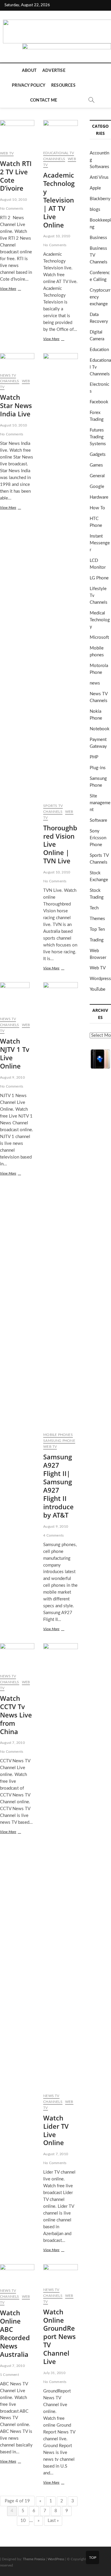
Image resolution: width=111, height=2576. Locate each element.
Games (96, 465)
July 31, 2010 (54, 2373)
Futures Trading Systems (98, 437)
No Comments (12, 208)
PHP (94, 757)
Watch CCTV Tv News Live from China (16, 1715)
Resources (63, 86)
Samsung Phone (59, 1441)
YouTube (98, 989)
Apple (95, 188)
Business (98, 238)
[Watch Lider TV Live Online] (60, 1866)
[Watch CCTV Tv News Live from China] (17, 1656)
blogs (95, 210)
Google (97, 487)
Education (99, 350)
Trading (97, 940)
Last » (53, 2521)
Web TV (7, 153)
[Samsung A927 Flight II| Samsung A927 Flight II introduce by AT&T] (60, 1205)
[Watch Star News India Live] (17, 361)
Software (98, 820)
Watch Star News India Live (16, 405)
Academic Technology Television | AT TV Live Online (59, 200)
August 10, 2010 (13, 200)
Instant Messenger (100, 543)
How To (97, 508)
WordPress (56, 2559)
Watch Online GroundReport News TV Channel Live (59, 2336)
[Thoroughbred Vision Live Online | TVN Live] (60, 576)
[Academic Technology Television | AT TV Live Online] (60, 133)
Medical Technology (100, 620)
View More (14, 289)
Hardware (99, 497)
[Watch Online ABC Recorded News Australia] (17, 2274)
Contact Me (44, 100)
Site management (100, 803)
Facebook (99, 402)
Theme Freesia (34, 2559)
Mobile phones (58, 1435)
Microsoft (99, 637)
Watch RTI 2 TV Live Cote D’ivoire (16, 176)
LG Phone (99, 578)
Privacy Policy (29, 86)
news (95, 683)
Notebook (100, 729)
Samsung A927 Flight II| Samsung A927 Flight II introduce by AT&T (58, 1486)
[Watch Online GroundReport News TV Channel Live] (60, 2273)
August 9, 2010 (12, 1077)
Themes (97, 919)
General (97, 476)
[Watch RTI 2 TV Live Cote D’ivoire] (17, 133)
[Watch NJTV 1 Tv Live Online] (17, 997)
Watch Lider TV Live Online (56, 2130)
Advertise (54, 71)
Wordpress (100, 979)
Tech (94, 908)
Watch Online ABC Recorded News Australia (15, 2333)
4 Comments (53, 1535)
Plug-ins (98, 768)
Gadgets (98, 455)
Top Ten (97, 929)
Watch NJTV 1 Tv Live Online (15, 1053)
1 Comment (9, 2375)
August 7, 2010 (12, 1743)
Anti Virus (99, 177)
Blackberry (100, 199)
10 (23, 2521)
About (29, 71)
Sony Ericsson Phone (98, 838)
